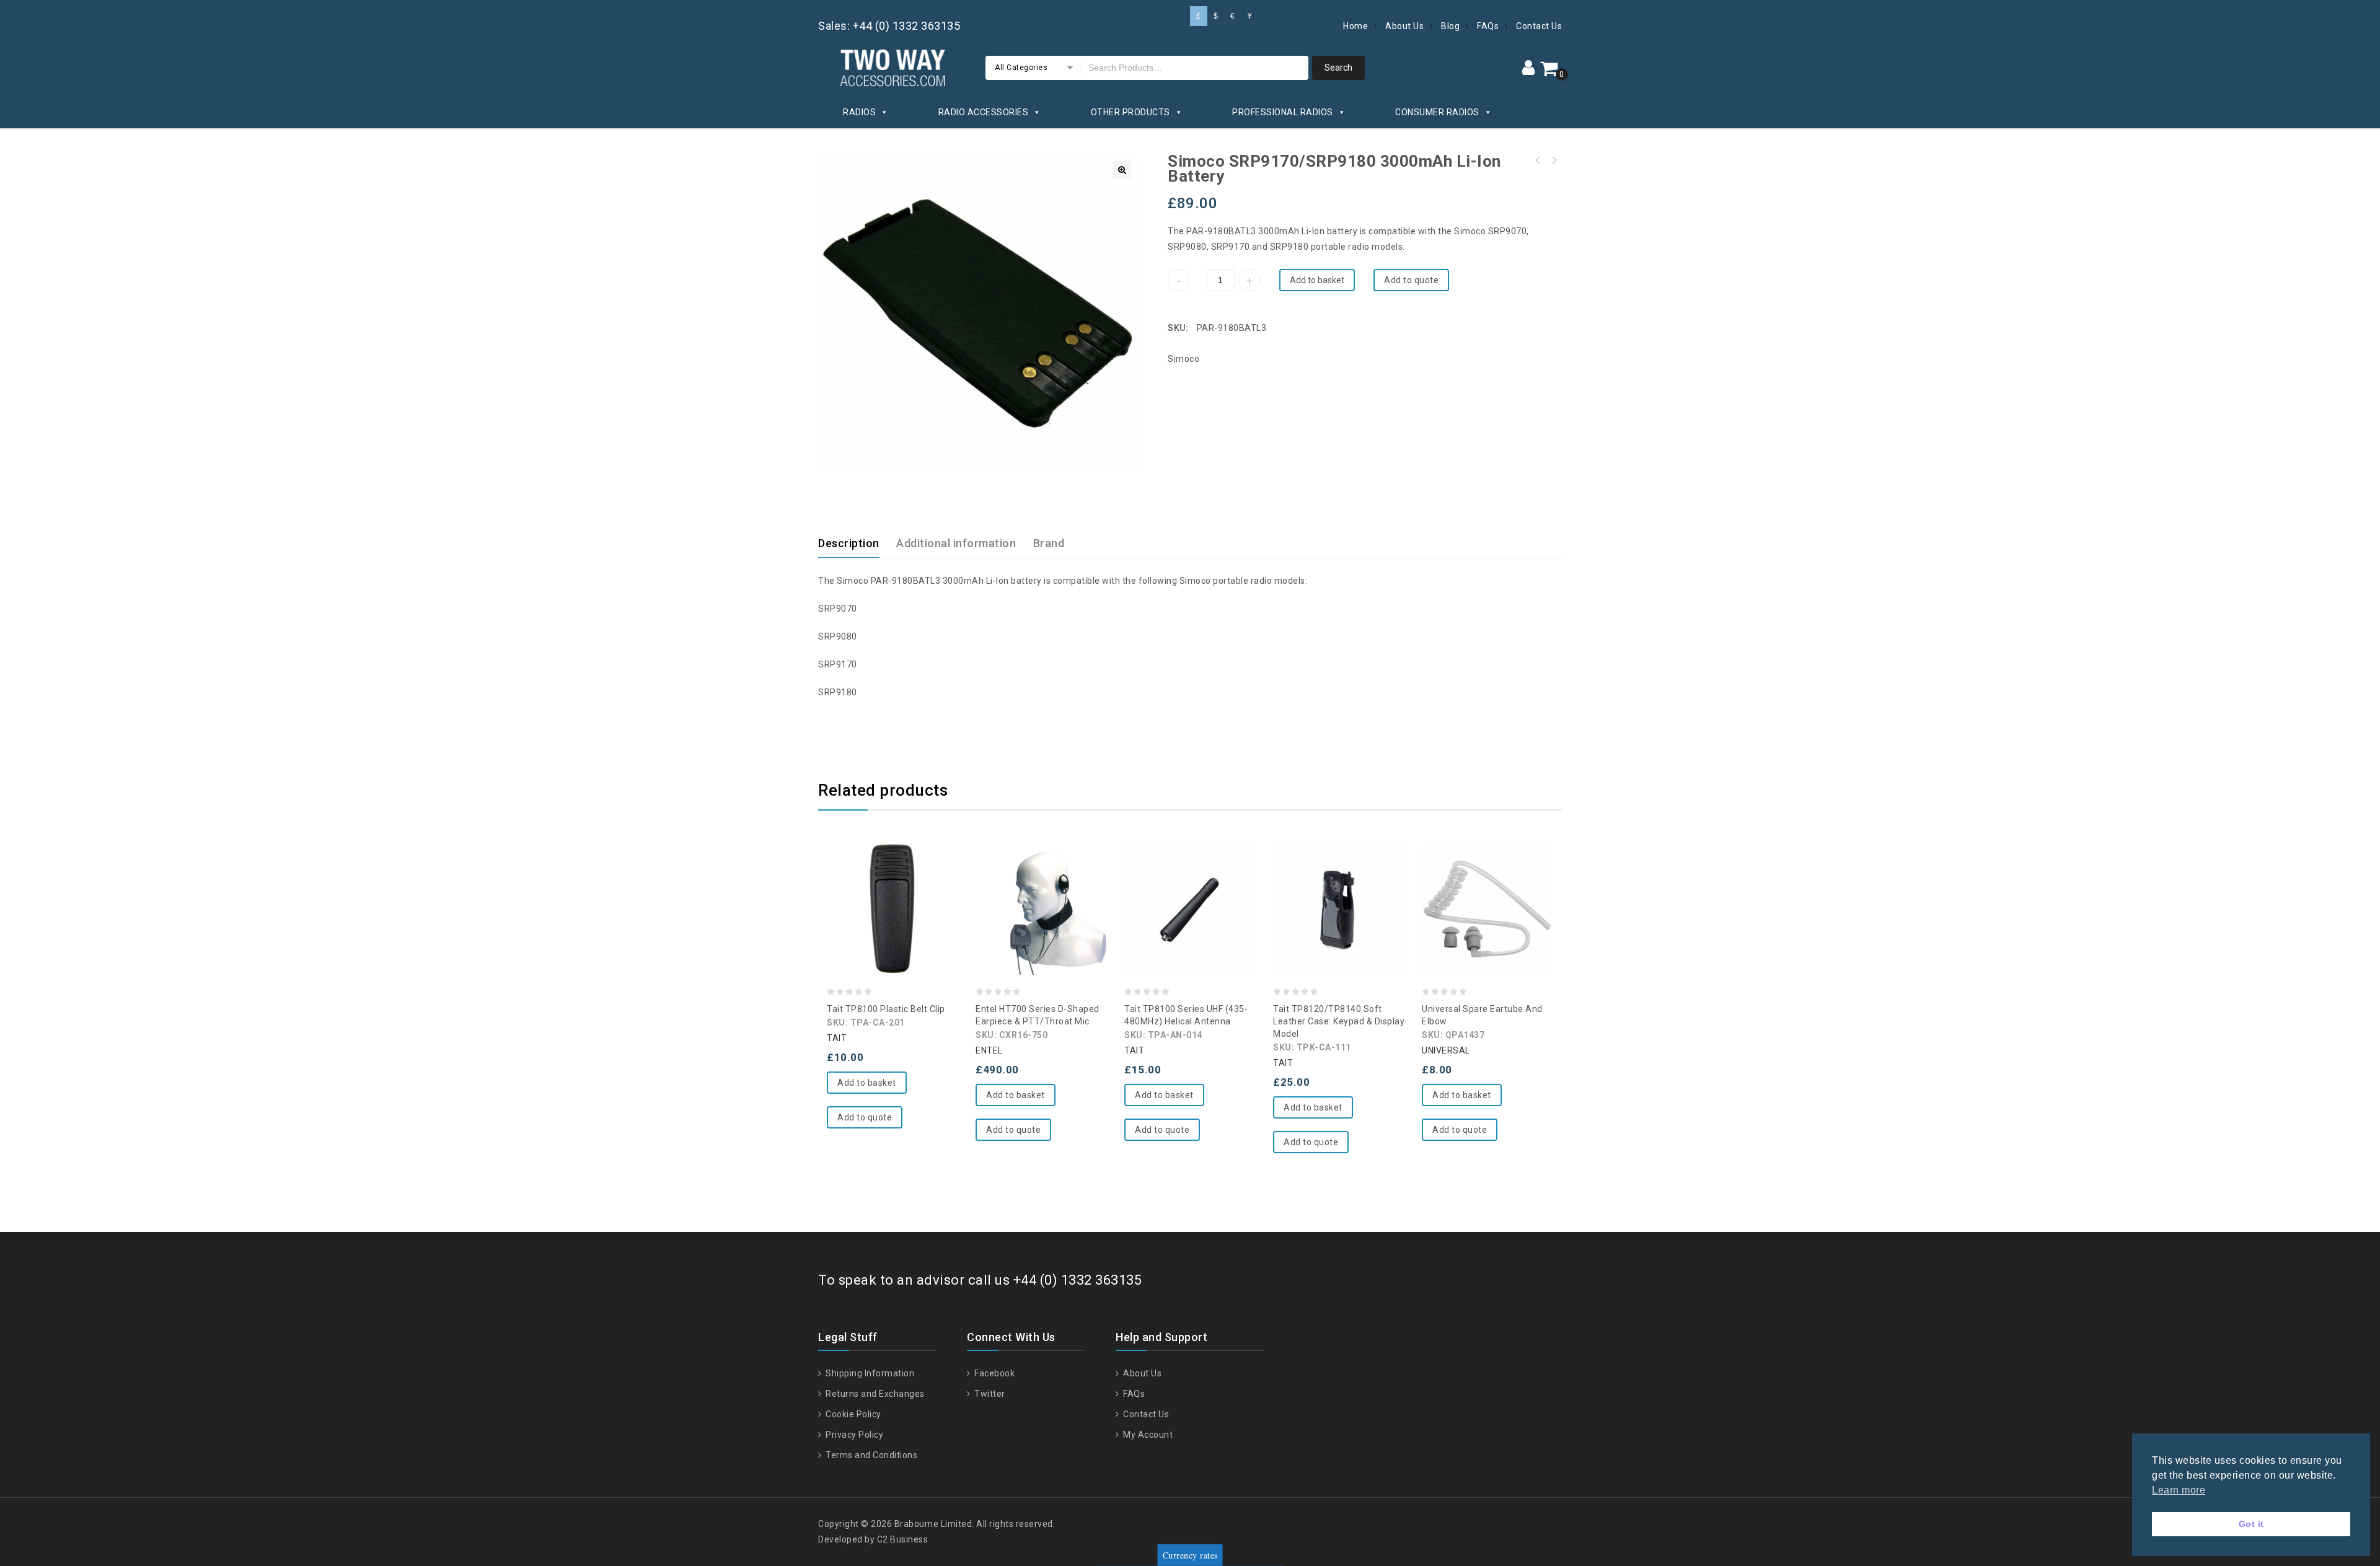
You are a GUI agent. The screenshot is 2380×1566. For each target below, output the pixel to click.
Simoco (1183, 359)
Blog (1450, 26)
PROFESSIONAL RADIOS (1283, 112)
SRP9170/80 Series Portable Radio (1554, 161)
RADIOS (859, 112)
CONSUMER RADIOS (1437, 112)
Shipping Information (869, 1373)
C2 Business (903, 1539)
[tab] (856, 543)
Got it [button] (2251, 1524)
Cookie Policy (853, 1414)
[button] (1122, 170)
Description (849, 543)
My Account (1147, 1435)
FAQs (1488, 26)
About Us (1404, 26)
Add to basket (1317, 280)
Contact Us (1539, 26)
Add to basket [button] (867, 1083)
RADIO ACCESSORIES (984, 112)
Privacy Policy (853, 1435)
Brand (1049, 543)
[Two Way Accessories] (892, 66)
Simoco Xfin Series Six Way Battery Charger (1538, 161)
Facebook (994, 1373)
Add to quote (1411, 280)
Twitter (989, 1394)
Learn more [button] (2179, 1490)
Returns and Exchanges (874, 1394)
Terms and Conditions (870, 1455)
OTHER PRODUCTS (1130, 112)
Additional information (956, 543)
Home (1355, 26)
